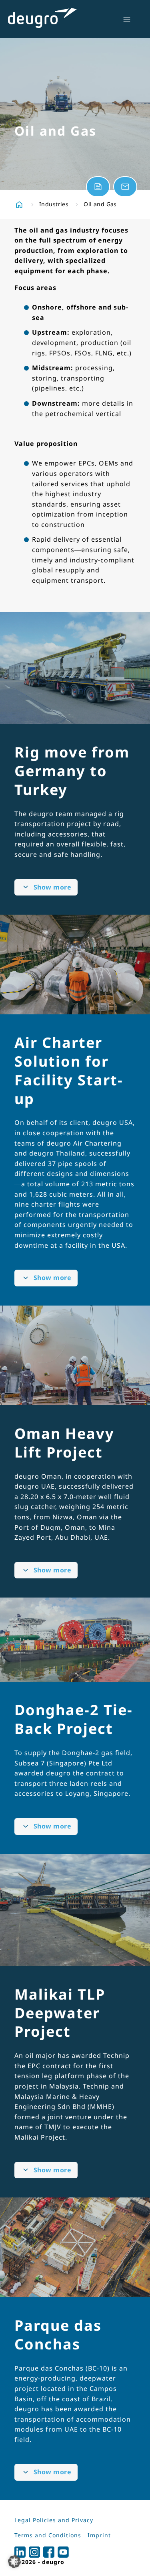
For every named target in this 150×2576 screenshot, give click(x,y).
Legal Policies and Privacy (54, 2520)
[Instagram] (34, 2552)
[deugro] (42, 18)
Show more (52, 887)
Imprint (99, 2535)
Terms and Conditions (48, 2535)
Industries (54, 204)
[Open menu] (127, 19)
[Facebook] (49, 2552)
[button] (14, 2562)
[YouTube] (63, 2552)
